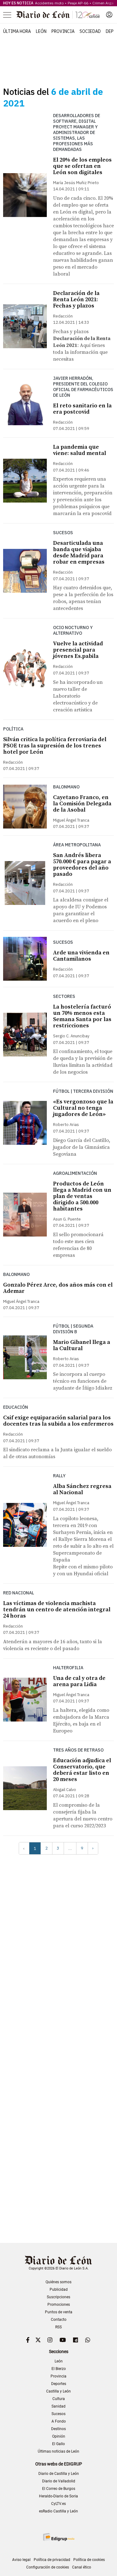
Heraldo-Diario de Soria (58, 2496)
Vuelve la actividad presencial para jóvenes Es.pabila (78, 650)
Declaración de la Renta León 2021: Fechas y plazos (76, 299)
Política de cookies (89, 2560)
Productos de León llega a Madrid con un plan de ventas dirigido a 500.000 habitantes (82, 1196)
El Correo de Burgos (59, 2489)
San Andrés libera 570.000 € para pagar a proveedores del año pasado (82, 865)
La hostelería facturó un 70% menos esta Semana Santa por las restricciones (82, 1016)
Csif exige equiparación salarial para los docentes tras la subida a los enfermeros (58, 1421)
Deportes (59, 2384)
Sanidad (58, 2406)
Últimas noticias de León (58, 2451)
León (41, 31)
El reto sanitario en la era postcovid (82, 409)
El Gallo (58, 2444)
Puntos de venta (59, 2312)
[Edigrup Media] (59, 2537)
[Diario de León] (58, 15)
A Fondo (59, 2421)
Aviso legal (21, 2560)
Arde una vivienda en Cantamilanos (81, 956)
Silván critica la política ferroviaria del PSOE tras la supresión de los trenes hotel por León (55, 746)
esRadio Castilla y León (58, 2511)
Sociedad (90, 31)
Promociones (59, 2305)
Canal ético (82, 2567)
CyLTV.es (58, 2504)
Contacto (59, 2320)
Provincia (63, 31)
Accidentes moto (49, 3)
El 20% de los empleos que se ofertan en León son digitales (82, 166)
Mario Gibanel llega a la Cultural (82, 1345)
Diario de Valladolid (59, 2481)
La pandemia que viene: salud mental (80, 450)
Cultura (59, 2399)
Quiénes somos (58, 2282)
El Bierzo (59, 2369)
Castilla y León (58, 2391)
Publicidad (59, 2289)
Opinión (59, 2436)
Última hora (17, 31)
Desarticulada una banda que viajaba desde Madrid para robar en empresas (79, 552)
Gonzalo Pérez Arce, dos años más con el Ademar (58, 1288)
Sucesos (58, 2414)
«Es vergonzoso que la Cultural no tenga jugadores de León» (83, 1108)
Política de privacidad (52, 2560)
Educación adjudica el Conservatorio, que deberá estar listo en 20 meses (82, 1770)
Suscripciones (58, 2297)
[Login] (109, 15)
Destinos (58, 2429)
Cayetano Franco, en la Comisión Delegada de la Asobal (82, 804)
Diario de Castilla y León (59, 2474)
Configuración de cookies (48, 2567)
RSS (58, 2327)
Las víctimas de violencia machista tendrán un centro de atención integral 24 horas (57, 1610)
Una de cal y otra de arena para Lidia (79, 1681)
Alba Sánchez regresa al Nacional (82, 1489)
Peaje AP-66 (78, 3)
